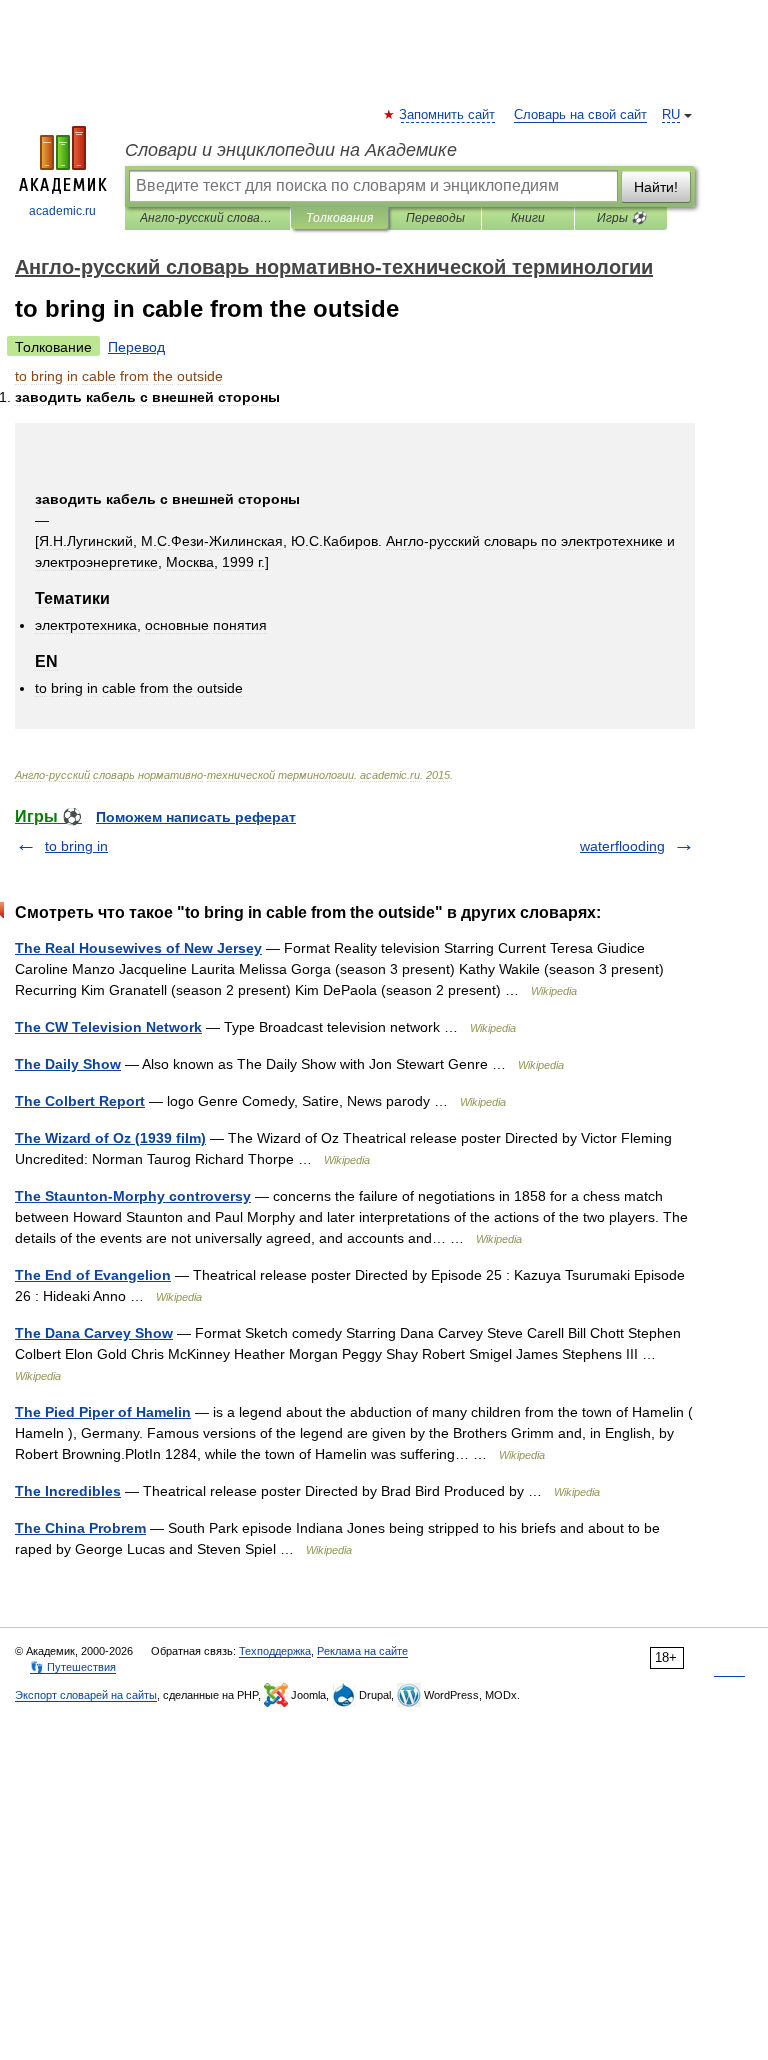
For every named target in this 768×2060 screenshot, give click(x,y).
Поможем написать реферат (196, 817)
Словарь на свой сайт (580, 115)
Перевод (136, 347)
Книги (528, 218)
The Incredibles (68, 1491)
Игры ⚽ (621, 218)
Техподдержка (275, 1651)
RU (671, 115)
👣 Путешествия (73, 1667)
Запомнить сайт (448, 115)
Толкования (339, 218)
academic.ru (62, 211)
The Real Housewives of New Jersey (138, 948)
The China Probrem (80, 1528)
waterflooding (622, 846)
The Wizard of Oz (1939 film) (110, 1138)
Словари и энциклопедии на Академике (291, 150)
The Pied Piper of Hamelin (103, 1412)
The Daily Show (68, 1064)
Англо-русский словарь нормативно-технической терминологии (207, 218)
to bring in (76, 846)
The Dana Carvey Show (94, 1333)
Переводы (435, 218)
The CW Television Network (108, 1027)
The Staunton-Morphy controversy (133, 1196)
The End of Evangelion (93, 1275)
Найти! (656, 187)
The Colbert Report (80, 1101)
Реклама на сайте (362, 1651)
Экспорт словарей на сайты (86, 1695)
